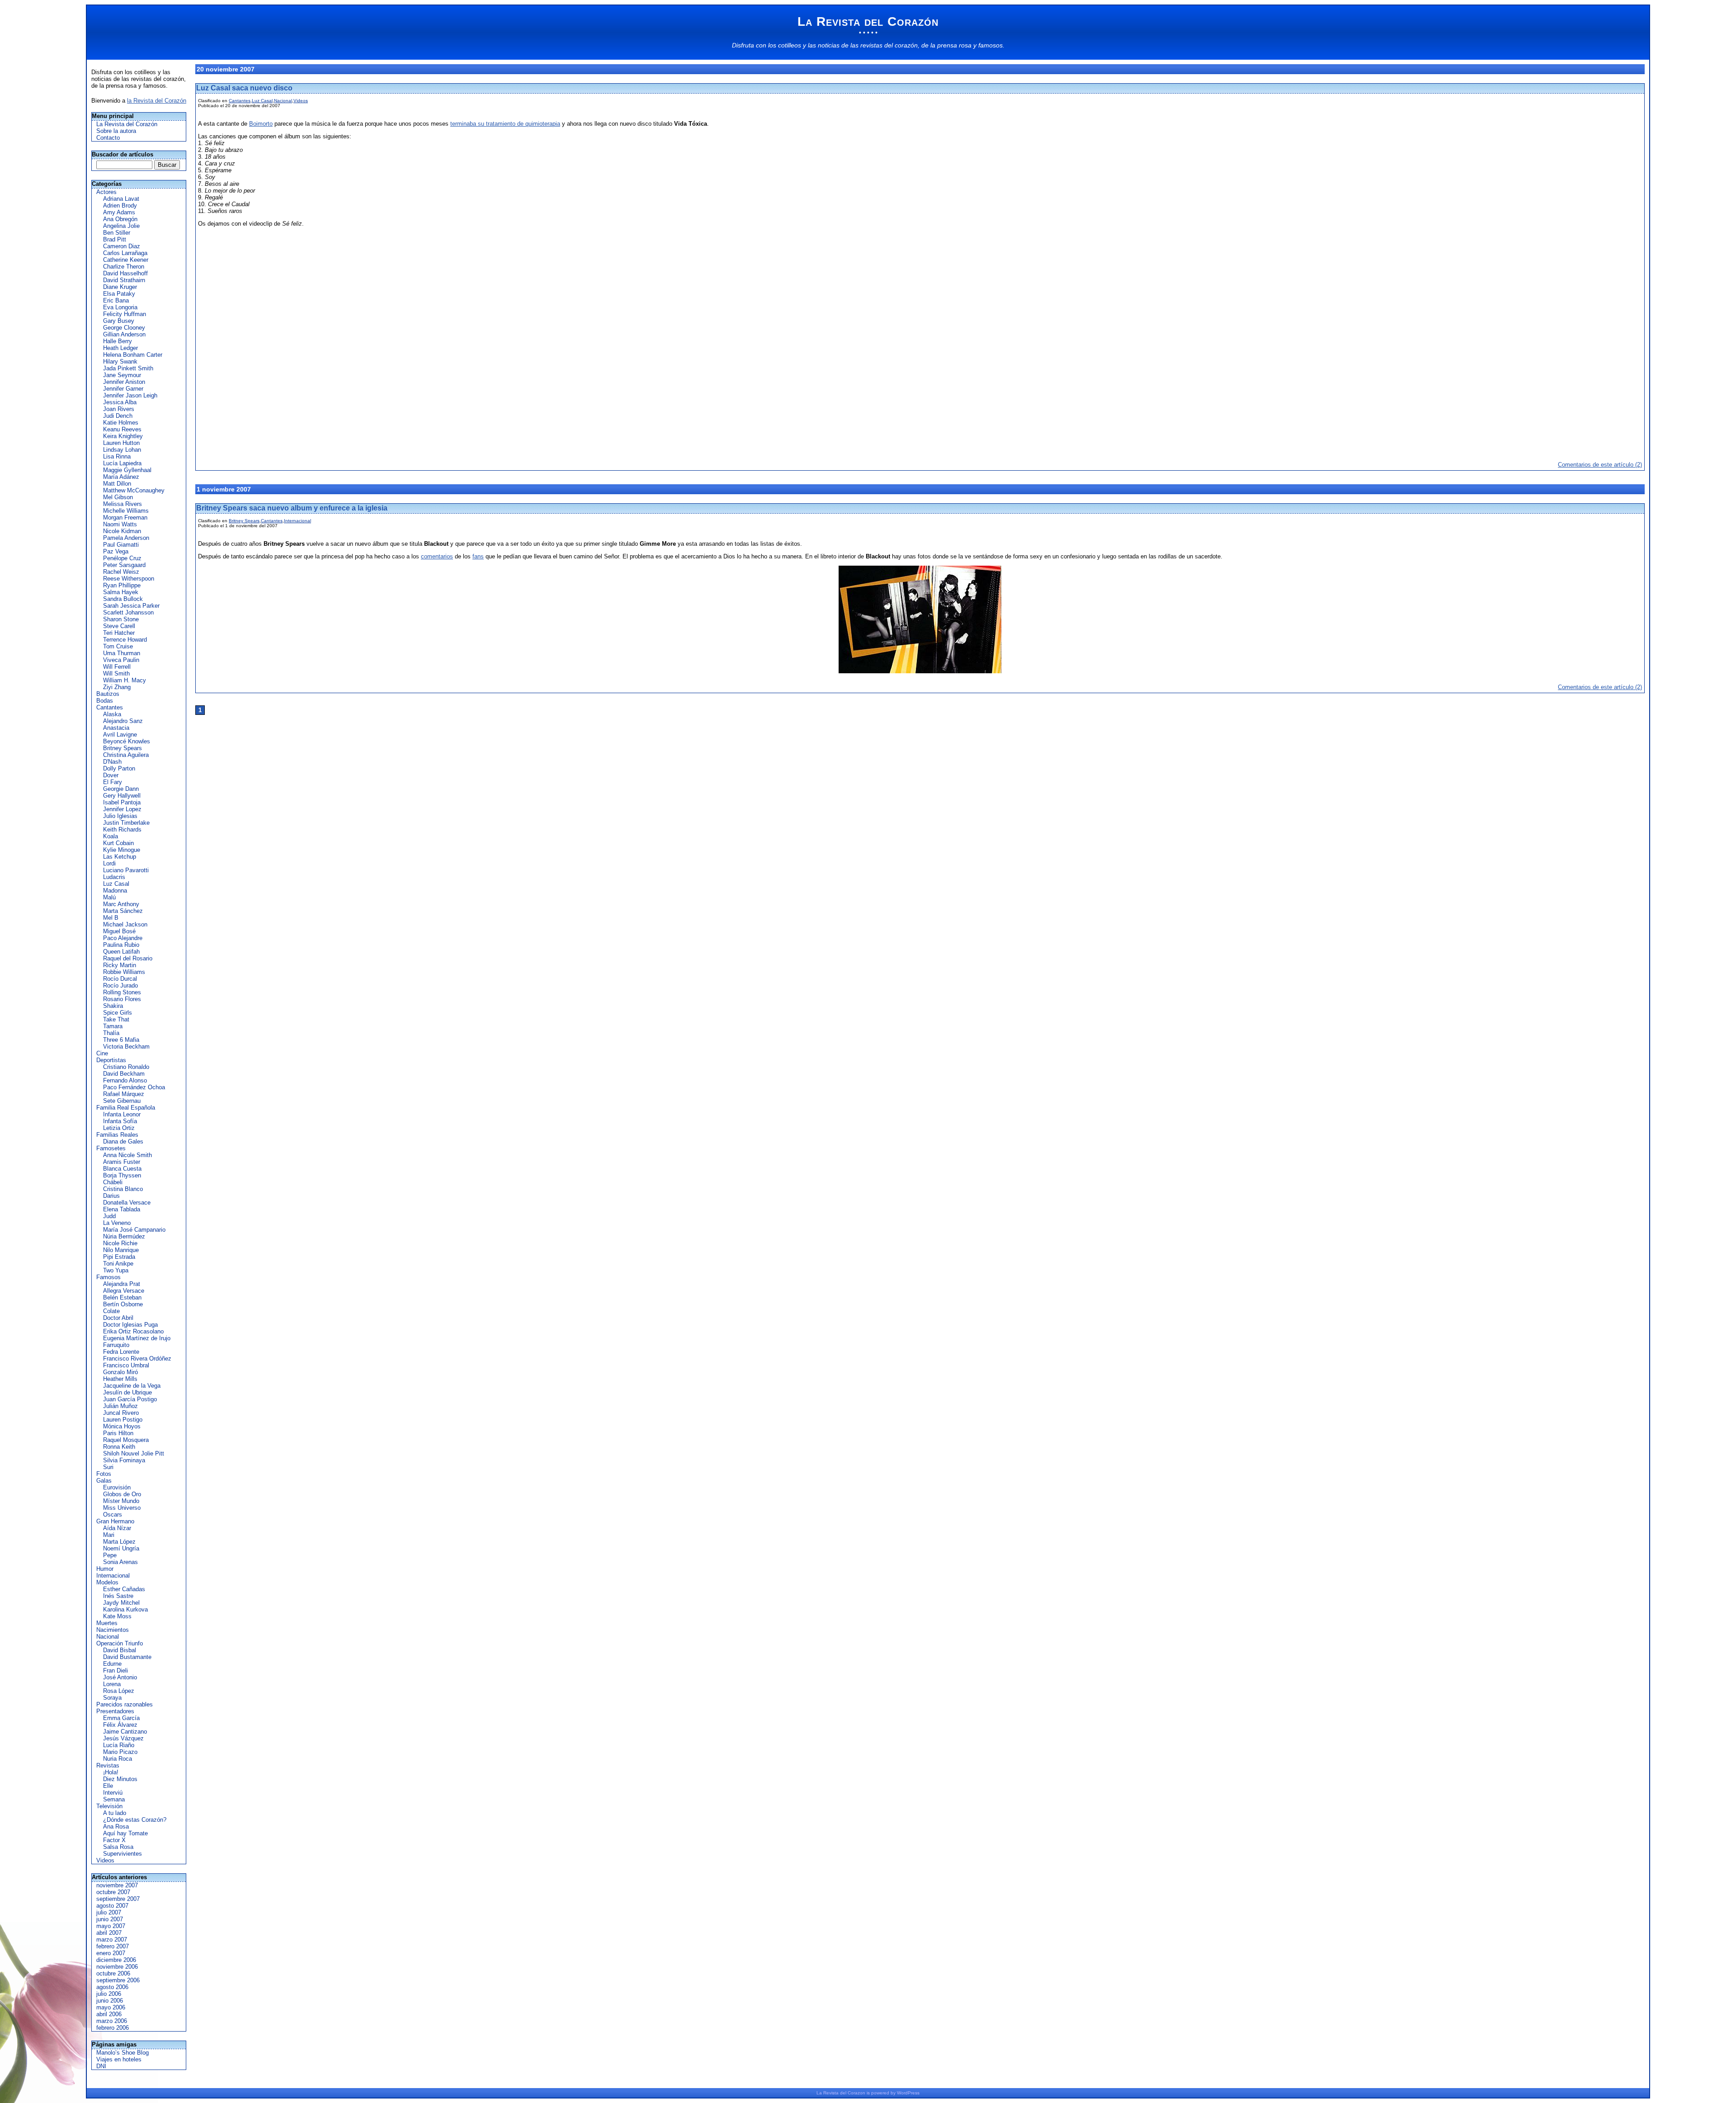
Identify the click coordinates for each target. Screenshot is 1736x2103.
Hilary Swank (120, 362)
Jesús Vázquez (123, 1738)
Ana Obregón (120, 219)
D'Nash (112, 762)
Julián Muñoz (120, 1406)
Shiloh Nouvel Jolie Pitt (134, 1453)
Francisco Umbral (126, 1365)
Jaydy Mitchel (121, 1603)
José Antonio (120, 1677)
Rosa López (119, 1691)
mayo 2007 (111, 1926)
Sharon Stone (121, 619)
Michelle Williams (126, 511)
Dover (111, 775)
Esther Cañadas (124, 1589)
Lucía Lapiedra (122, 463)
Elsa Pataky (119, 294)
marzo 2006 (112, 2021)
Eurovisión (117, 1487)
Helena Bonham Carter (133, 355)
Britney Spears (123, 748)
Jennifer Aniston (124, 382)
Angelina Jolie (121, 226)
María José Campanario (134, 1230)
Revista (831, 2093)
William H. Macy (125, 680)
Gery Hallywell (122, 796)
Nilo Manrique (121, 1250)
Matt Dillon (117, 484)
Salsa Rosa (118, 1847)
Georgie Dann (121, 789)
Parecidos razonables (125, 1704)
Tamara (113, 1026)
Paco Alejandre (123, 938)
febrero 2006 (113, 2028)
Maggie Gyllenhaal (127, 470)
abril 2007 (109, 1933)
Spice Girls (118, 1013)
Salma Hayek (121, 592)
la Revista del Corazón (157, 101)
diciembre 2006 (116, 1960)
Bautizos (108, 694)
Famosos (108, 1277)
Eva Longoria (120, 307)
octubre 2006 (113, 1973)
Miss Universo (122, 1508)
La (819, 2093)
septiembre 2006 (118, 1980)
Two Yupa (116, 1270)
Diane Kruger (120, 287)
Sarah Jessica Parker (131, 606)
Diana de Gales (123, 1141)
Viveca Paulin (121, 660)
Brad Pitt (115, 239)
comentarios (437, 556)
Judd (109, 1216)
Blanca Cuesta (122, 1169)
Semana (114, 1799)
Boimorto (261, 124)
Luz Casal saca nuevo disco (244, 88)
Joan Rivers (119, 409)
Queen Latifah (121, 952)
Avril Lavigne (120, 735)
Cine (102, 1053)
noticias (829, 45)
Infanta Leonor (122, 1114)
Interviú (113, 1793)
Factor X (114, 1840)
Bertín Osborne (123, 1304)
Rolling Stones (122, 992)
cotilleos (790, 45)
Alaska (112, 714)
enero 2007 (111, 1953)
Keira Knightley (123, 436)
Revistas (108, 1765)
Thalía (111, 1033)
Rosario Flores (122, 999)
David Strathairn (124, 280)
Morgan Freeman (125, 517)
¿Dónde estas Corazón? (135, 1820)
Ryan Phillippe (122, 585)
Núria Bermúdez (124, 1236)
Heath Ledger (120, 348)
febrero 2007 (113, 1946)
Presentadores (115, 1711)
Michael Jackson (125, 924)
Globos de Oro (122, 1494)
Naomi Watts (120, 524)
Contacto (108, 138)
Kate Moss (117, 1616)
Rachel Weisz (121, 572)
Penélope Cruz (122, 558)
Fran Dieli (116, 1671)
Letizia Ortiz (119, 1128)
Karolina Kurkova (125, 1609)
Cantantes (110, 707)
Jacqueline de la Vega (132, 1386)
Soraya (112, 1698)
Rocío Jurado (120, 985)
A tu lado (115, 1813)
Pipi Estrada (119, 1257)
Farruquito (116, 1345)
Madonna (115, 891)
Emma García (121, 1718)
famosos (991, 45)
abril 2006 (109, 2014)
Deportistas (111, 1060)
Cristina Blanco (123, 1189)
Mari (109, 1535)
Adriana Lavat (121, 199)
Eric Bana (116, 300)
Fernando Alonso (125, 1080)
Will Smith (116, 673)
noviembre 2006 (117, 1967)
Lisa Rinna (117, 456)
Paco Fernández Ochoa (134, 1087)
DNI (101, 2066)
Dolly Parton (119, 768)
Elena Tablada (122, 1209)
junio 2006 (110, 2001)
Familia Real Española (126, 1108)
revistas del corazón (889, 45)
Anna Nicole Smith (127, 1155)
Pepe (110, 1555)
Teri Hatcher (119, 633)
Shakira (113, 1006)
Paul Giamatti (121, 545)
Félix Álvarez (120, 1725)
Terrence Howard (125, 640)
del (843, 2093)
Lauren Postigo (123, 1420)
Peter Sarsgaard (124, 565)
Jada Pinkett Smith (128, 368)
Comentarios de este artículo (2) (1600, 465)
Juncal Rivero (121, 1413)
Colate (111, 1311)
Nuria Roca (118, 1759)
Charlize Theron (124, 267)
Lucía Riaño (119, 1745)
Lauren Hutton (121, 443)
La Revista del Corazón (868, 21)
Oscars (113, 1515)
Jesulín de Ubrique (127, 1392)
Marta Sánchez (123, 911)
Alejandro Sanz (123, 721)
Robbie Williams (124, 972)
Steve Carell (119, 626)
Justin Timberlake (126, 823)
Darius (111, 1196)
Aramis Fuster (122, 1162)
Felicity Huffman (125, 314)
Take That (116, 1019)
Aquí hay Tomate (125, 1833)
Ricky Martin (120, 965)
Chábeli (113, 1182)
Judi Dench (118, 416)
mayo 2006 (111, 2007)
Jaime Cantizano (125, 1732)
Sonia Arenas (120, 1562)
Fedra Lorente (121, 1352)
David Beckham (124, 1074)
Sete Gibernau (122, 1101)
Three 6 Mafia (121, 1040)
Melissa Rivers (123, 504)
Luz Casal (116, 884)
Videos (105, 1860)
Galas (104, 1481)
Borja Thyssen (122, 1175)
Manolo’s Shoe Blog (123, 2053)
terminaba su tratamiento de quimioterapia (505, 124)
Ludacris (114, 877)
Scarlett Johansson (128, 612)
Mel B (111, 918)
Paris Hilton (118, 1433)
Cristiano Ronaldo (126, 1067)
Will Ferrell (117, 667)
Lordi (109, 863)
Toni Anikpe (118, 1264)
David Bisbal (120, 1650)
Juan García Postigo (130, 1399)
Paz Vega (116, 551)
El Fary (113, 782)
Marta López (119, 1542)
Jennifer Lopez (122, 809)
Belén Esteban (122, 1297)
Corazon (856, 2093)
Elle (108, 1786)
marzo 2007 (112, 1940)
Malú (109, 897)
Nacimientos (113, 1630)
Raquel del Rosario (128, 958)
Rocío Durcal (120, 979)
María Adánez (121, 477)
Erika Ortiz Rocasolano (133, 1331)
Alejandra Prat (122, 1284)
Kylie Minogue (122, 850)
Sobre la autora (116, 131)
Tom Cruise (118, 646)
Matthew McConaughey (134, 490)
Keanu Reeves (122, 429)
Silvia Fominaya (124, 1460)
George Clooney (124, 328)
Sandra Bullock (123, 599)
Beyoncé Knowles (127, 741)
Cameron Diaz (122, 246)
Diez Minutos (120, 1779)
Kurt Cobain (118, 843)
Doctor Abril (118, 1318)
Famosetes (111, 1148)
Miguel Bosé (119, 931)
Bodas (105, 701)
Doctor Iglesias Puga (130, 1325)
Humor (105, 1569)
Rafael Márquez (124, 1094)
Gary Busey (119, 321)
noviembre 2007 (117, 1885)
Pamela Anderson (126, 538)
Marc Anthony (121, 904)
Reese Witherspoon (129, 579)
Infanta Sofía (120, 1121)
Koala (111, 836)
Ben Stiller (117, 233)
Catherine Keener (126, 260)
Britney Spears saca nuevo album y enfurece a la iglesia (292, 508)
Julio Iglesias (120, 816)
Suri (108, 1467)
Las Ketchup (120, 857)
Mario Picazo (120, 1752)
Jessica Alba (120, 402)
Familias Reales (117, 1135)
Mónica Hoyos (122, 1426)
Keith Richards (122, 829)
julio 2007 (109, 1912)
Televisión (109, 1806)
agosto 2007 (112, 1906)
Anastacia (116, 728)
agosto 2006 (112, 1987)
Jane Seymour (122, 375)
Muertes (107, 1623)
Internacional (113, 1576)
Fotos (104, 1474)
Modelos (107, 1582)
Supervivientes (123, 1854)
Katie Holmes (121, 423)
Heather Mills (120, 1379)
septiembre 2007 (118, 1899)
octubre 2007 (113, 1892)
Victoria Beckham (126, 1047)
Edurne (112, 1664)
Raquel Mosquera (126, 1440)
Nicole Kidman (122, 531)
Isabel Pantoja (122, 802)
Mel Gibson (118, 497)
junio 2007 (110, 1919)
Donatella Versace (127, 1203)
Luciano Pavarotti (126, 870)
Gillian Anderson (124, 334)
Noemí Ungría (121, 1548)
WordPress (908, 2093)
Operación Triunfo (120, 1643)
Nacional (108, 1637)
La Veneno (117, 1223)
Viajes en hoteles (119, 2059)
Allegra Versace (124, 1291)
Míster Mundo (121, 1501)
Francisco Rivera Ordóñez (137, 1359)
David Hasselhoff (125, 273)
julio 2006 (109, 1994)
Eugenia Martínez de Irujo (137, 1338)
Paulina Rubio (121, 945)
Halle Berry (118, 341)
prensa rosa (954, 45)
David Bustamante (127, 1657)
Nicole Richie (120, 1243)
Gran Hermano (115, 1521)
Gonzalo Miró (120, 1372)
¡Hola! (111, 1772)
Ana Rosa (116, 1827)
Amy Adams (119, 212)
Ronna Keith (119, 1447)
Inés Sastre (118, 1596)
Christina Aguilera (126, 755)
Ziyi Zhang (117, 687)
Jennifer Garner (123, 389)
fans (478, 556)
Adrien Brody (120, 206)
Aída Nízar (117, 1528)
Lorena (112, 1684)
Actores (106, 192)
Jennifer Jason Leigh (130, 395)
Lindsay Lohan (122, 450)
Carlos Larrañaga (125, 253)
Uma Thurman (122, 653)
